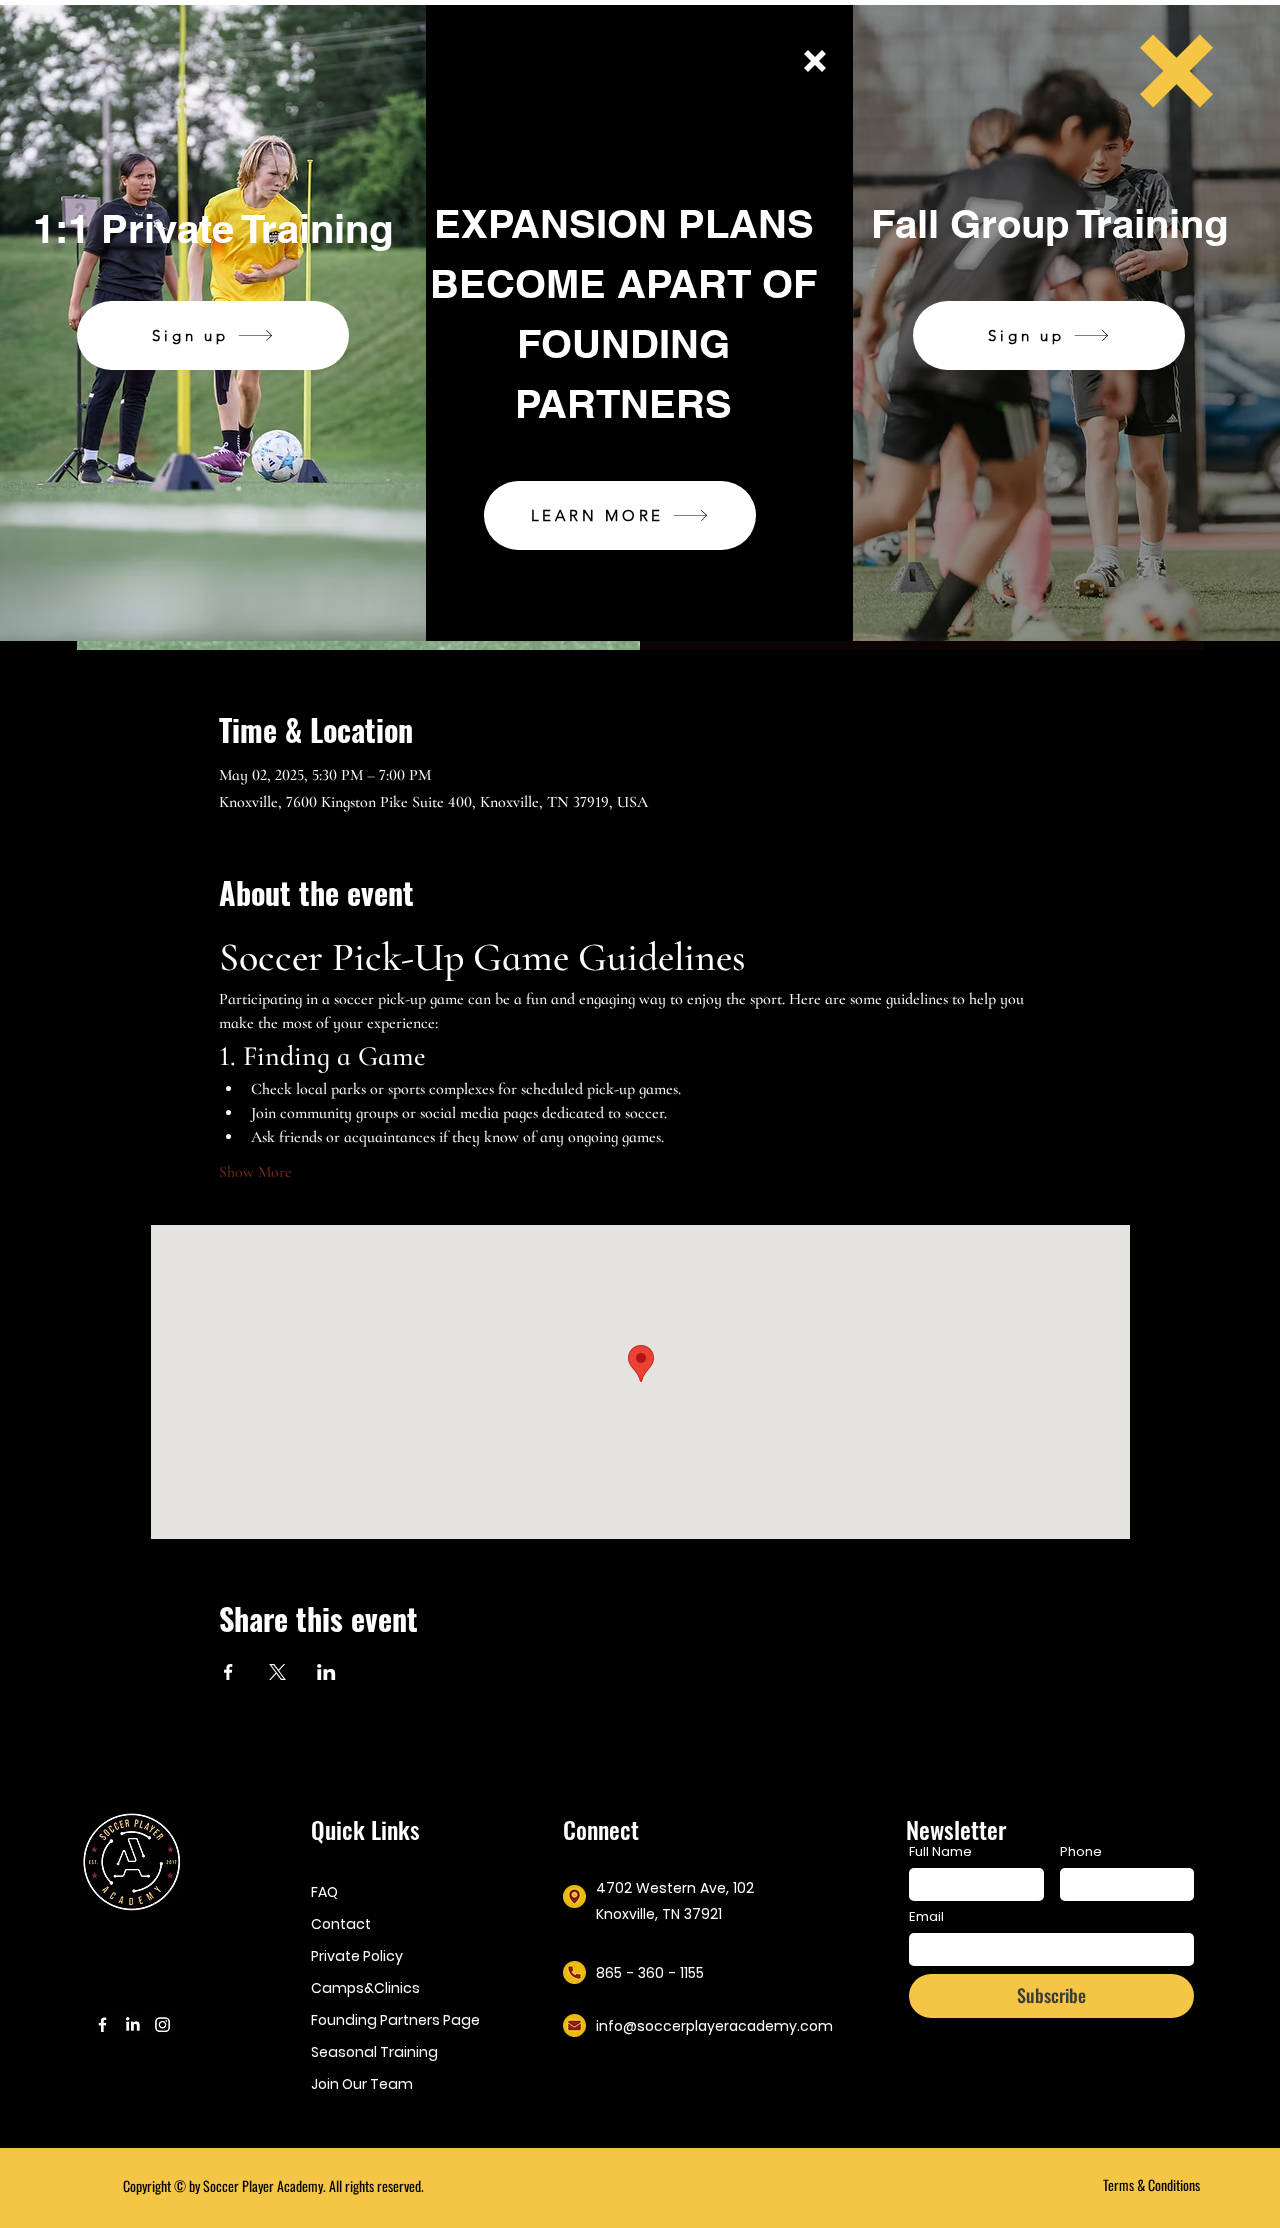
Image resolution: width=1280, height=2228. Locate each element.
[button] (815, 61)
